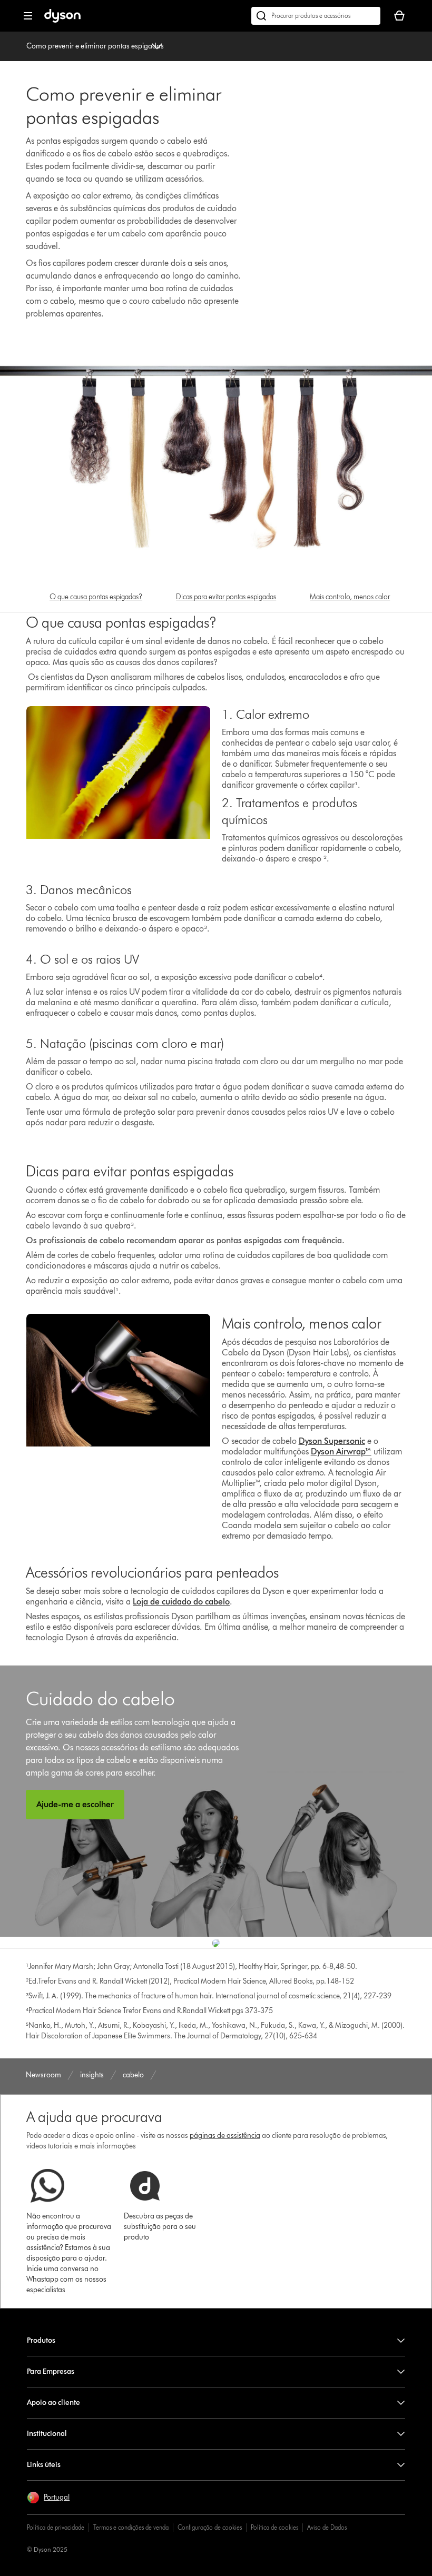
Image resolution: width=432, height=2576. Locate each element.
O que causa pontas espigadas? (96, 597)
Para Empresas (51, 2371)
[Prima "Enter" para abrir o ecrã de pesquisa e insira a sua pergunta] (316, 16)
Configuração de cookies (210, 2527)
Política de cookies (274, 2527)
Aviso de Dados (327, 2527)
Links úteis (44, 2465)
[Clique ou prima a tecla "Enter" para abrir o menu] (28, 16)
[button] (48, 2498)
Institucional (47, 2434)
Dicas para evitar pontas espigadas (226, 597)
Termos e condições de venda (131, 2527)
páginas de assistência (225, 2136)
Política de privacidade (56, 2527)
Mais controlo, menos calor (350, 597)
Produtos (41, 2340)
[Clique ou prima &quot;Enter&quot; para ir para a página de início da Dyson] (62, 20)
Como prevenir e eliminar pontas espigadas (95, 46)
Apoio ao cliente (53, 2402)
